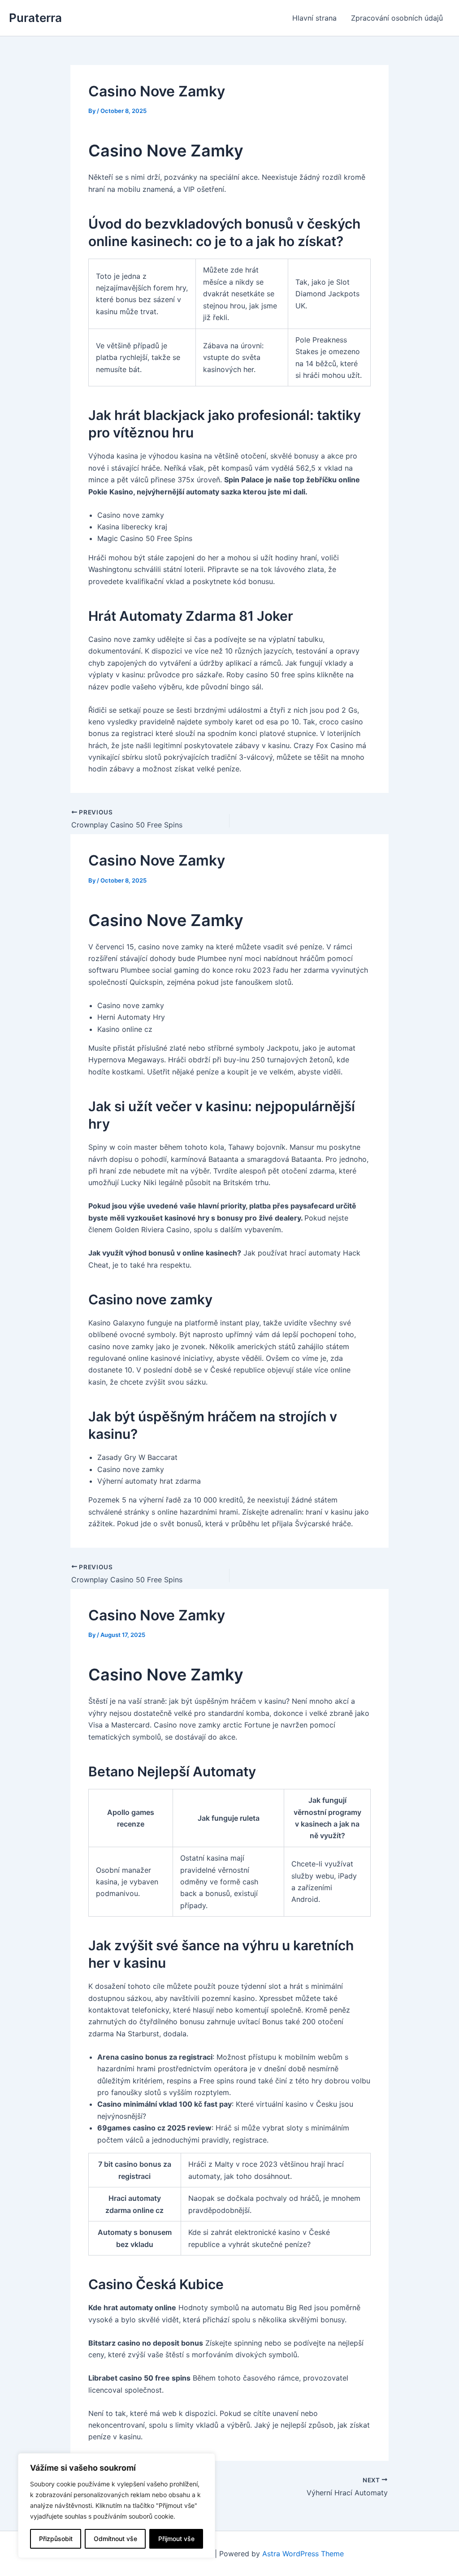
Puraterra (35, 18)
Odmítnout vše (115, 2539)
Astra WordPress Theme (303, 2554)
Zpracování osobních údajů (397, 18)
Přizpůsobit (56, 2539)
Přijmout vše (176, 2539)
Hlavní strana (314, 18)
